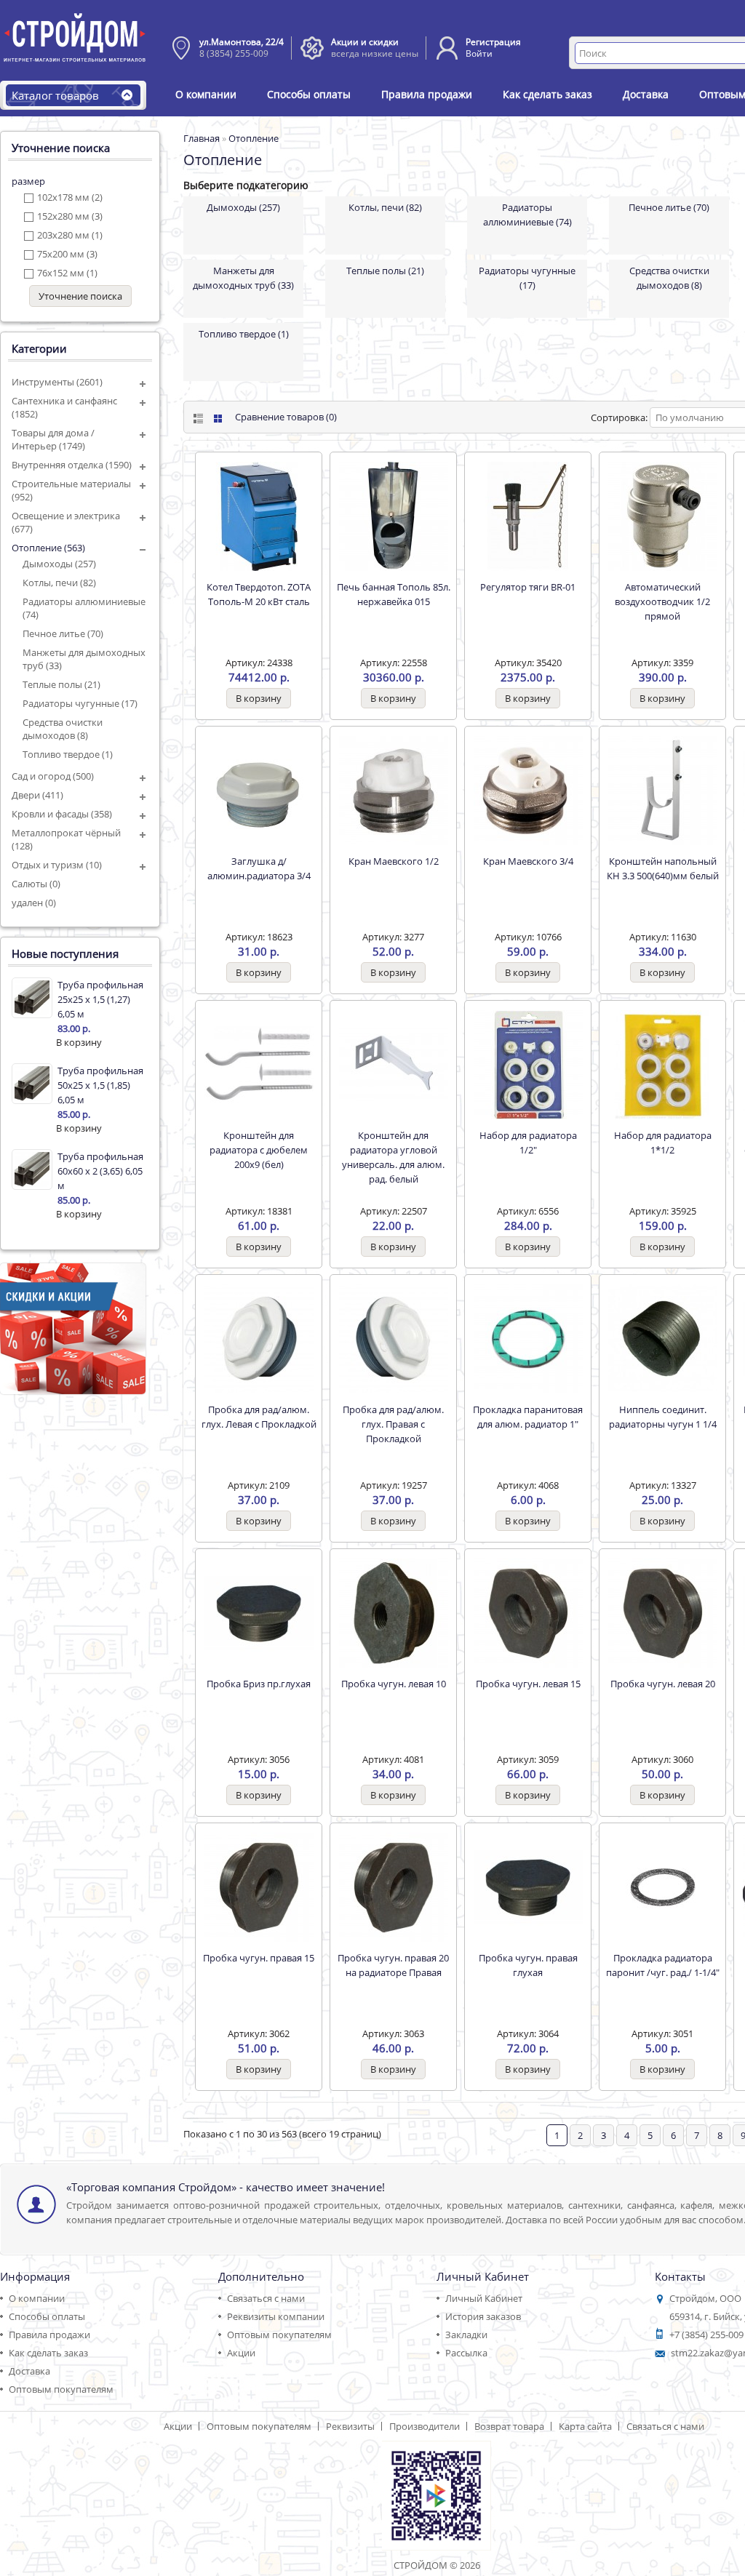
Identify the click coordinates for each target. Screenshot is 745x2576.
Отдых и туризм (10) (57, 865)
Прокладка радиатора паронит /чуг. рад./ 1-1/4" (663, 1965)
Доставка (646, 94)
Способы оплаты (309, 94)
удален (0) (34, 903)
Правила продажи (427, 94)
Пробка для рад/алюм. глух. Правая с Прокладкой (393, 1424)
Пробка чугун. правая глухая (528, 1965)
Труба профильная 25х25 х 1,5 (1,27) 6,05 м (100, 999)
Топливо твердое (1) (68, 754)
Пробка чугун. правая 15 (259, 1958)
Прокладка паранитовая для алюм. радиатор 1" (528, 1417)
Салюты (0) (36, 884)
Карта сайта (585, 2426)
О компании (206, 94)
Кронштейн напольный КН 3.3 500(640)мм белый (663, 868)
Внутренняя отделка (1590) (72, 465)
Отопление (254, 138)
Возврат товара (509, 2426)
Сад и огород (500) (53, 776)
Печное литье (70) (63, 633)
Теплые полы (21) (61, 684)
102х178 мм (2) (70, 197)
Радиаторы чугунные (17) (80, 703)
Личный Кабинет (484, 2298)
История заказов (483, 2316)
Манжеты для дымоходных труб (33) (84, 659)
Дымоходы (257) (59, 564)
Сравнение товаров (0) (286, 417)
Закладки (466, 2335)
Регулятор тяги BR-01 (528, 587)
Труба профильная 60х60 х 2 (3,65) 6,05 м (100, 1171)
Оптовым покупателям (61, 2389)
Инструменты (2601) (57, 382)
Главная (202, 138)
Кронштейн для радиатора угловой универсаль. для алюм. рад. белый (393, 1157)
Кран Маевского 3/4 (528, 861)
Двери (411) (37, 795)
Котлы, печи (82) (59, 583)
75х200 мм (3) (67, 254)
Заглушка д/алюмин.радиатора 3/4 (259, 868)
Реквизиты (350, 2426)
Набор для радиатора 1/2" (528, 1143)
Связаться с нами (266, 2298)
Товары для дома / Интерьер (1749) (53, 439)
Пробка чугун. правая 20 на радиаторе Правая (393, 1965)
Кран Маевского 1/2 (394, 861)
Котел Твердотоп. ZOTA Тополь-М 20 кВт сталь (259, 594)
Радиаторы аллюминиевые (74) (84, 608)
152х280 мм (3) (70, 216)
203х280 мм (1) (70, 235)
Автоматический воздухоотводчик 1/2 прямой (662, 601)
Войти (479, 53)
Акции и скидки (365, 42)
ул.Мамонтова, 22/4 (242, 42)
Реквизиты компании (276, 2316)
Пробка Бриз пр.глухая (259, 1684)
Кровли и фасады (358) (62, 814)
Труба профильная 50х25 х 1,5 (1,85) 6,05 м (100, 1085)
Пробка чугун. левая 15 (528, 1684)
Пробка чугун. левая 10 (394, 1684)
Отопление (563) (48, 548)
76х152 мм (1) (67, 273)
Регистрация (493, 42)
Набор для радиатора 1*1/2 (663, 1143)
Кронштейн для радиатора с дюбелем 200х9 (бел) (259, 1150)
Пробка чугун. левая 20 (663, 1684)
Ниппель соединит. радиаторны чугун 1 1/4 (663, 1417)
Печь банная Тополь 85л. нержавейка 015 (394, 594)
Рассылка (466, 2353)
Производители (425, 2426)
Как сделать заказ (547, 94)
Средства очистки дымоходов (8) (63, 729)
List (197, 419)
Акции (241, 2353)
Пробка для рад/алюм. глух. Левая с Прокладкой (259, 1417)
